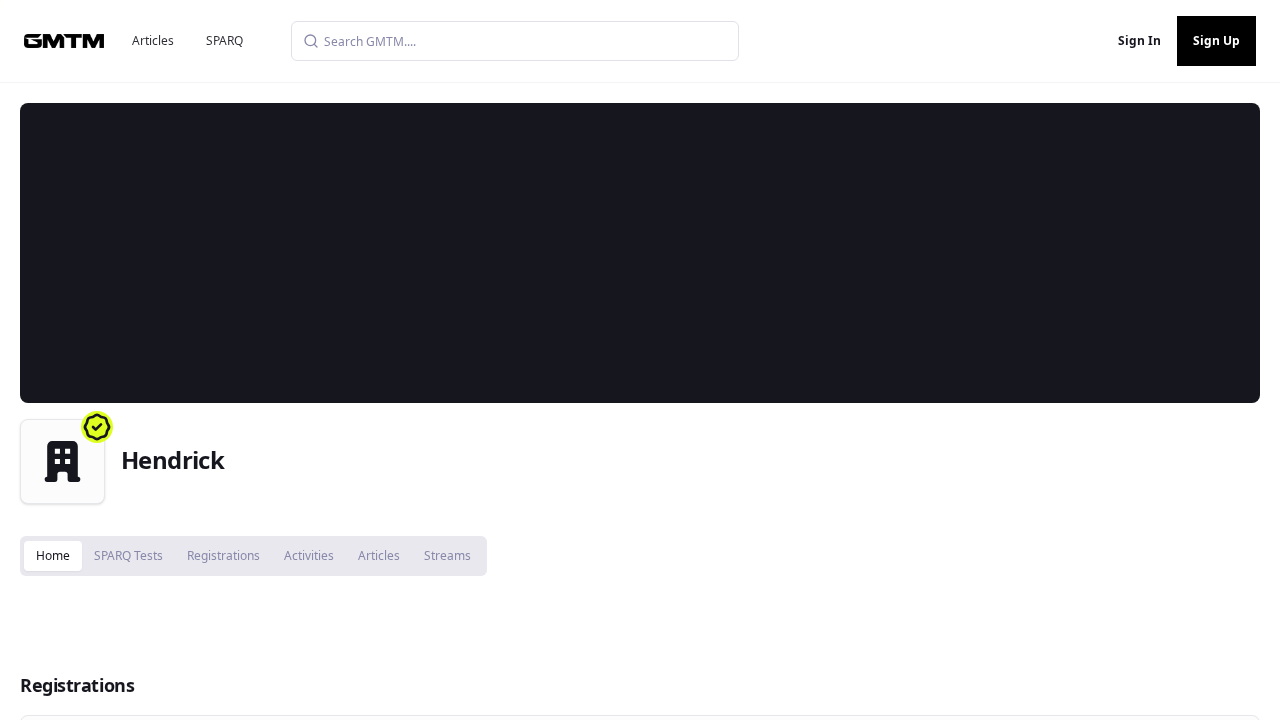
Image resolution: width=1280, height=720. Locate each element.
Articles (153, 40)
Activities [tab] (309, 555)
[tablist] (253, 556)
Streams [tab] (447, 555)
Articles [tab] (379, 555)
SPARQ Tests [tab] (128, 555)
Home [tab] (53, 555)
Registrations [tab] (223, 555)
